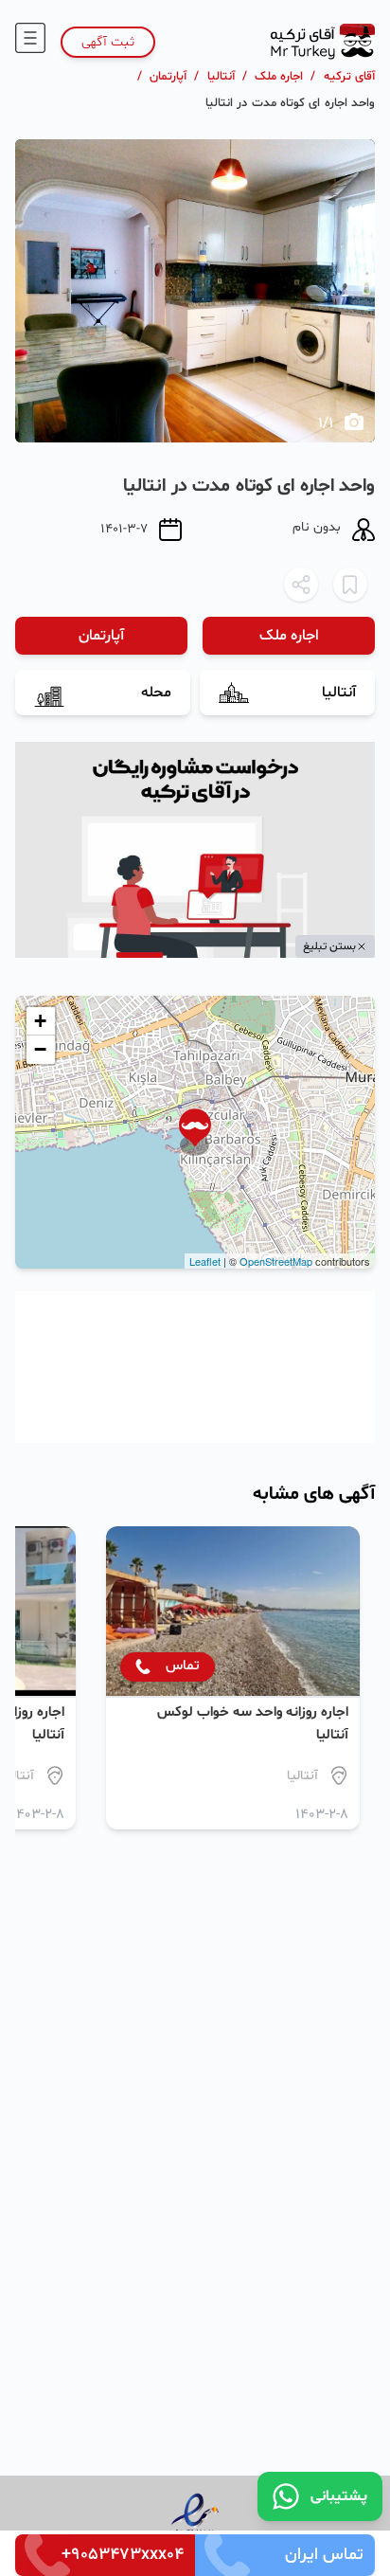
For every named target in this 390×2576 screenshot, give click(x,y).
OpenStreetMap (276, 1261)
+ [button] (40, 1021)
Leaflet (205, 1261)
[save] (350, 585)
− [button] (40, 1049)
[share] (301, 585)
